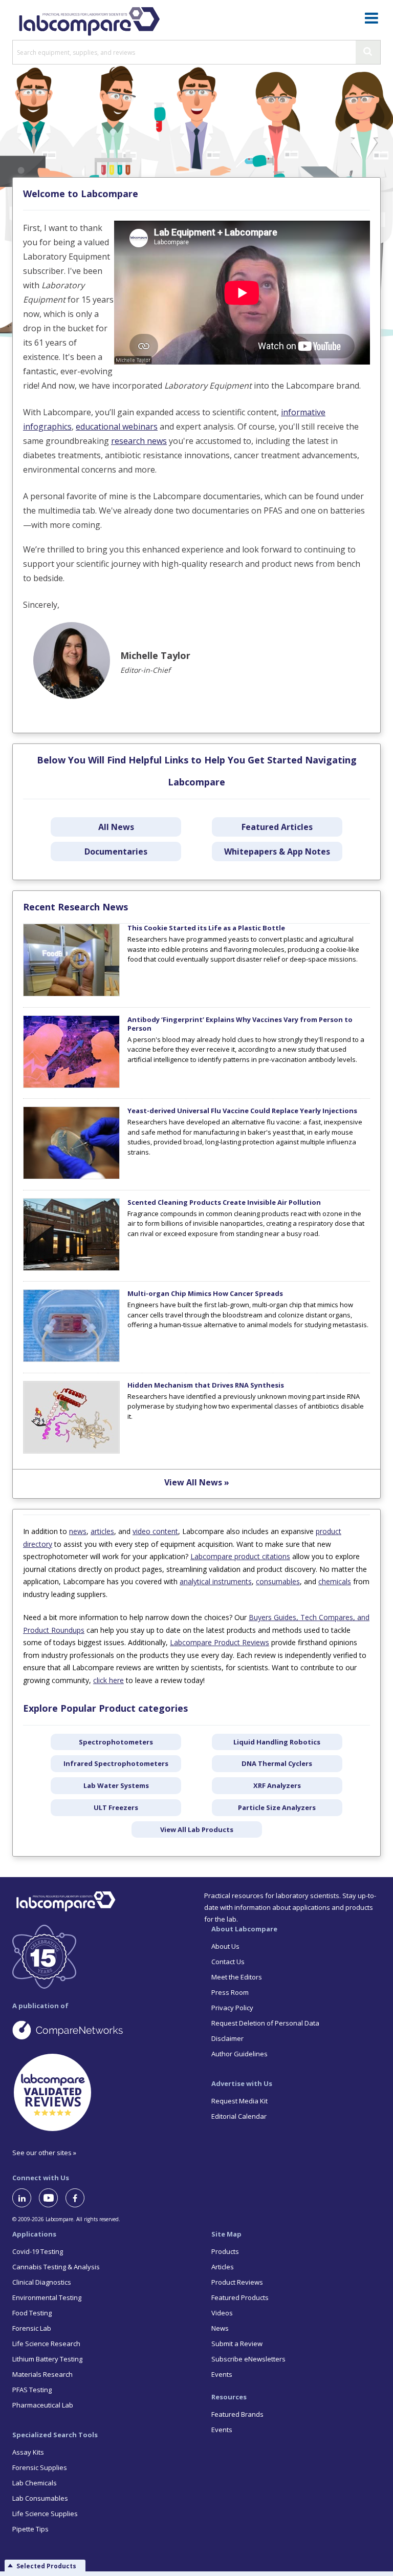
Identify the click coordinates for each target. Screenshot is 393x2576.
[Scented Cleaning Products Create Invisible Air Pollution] (71, 1268)
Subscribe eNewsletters (248, 2359)
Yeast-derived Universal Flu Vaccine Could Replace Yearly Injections (242, 1111)
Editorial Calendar (239, 2116)
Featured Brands (237, 2414)
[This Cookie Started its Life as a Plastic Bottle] (71, 994)
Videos (222, 2313)
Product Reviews (237, 2282)
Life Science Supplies (45, 2514)
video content (155, 1531)
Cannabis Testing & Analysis (56, 2267)
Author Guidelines (239, 2054)
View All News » (197, 1482)
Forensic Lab (32, 2328)
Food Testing (32, 2313)
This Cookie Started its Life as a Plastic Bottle (206, 928)
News (220, 2328)
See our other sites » (44, 2153)
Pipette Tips (30, 2529)
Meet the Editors (237, 1977)
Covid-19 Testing (38, 2251)
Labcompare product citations (240, 1556)
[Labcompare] (89, 20)
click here (108, 1680)
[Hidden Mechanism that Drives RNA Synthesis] (71, 1451)
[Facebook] (79, 2198)
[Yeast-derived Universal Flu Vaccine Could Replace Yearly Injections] (71, 1177)
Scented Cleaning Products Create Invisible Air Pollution (224, 1202)
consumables (278, 1581)
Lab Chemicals (35, 2483)
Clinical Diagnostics (42, 2282)
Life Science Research (46, 2344)
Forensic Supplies (40, 2467)
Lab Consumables (40, 2498)
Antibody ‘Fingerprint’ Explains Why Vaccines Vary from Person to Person (240, 1024)
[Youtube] (52, 2198)
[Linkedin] (26, 2198)
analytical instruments (216, 1581)
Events (222, 2374)
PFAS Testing (32, 2390)
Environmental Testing (47, 2297)
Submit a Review (237, 2344)
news (78, 1531)
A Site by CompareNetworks (97, 2030)
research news (139, 441)
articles (102, 1531)
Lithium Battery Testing (47, 2359)
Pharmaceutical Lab (43, 2405)
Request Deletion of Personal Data (265, 2023)
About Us (225, 1946)
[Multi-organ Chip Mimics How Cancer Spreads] (71, 1359)
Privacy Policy (232, 2008)
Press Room (230, 1992)
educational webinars (117, 427)
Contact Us (228, 1962)
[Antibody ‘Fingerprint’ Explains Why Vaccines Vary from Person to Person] (71, 1085)
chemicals (335, 1581)
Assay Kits (28, 2452)
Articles (223, 2267)
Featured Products (240, 2297)
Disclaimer (227, 2038)
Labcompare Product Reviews (220, 1642)
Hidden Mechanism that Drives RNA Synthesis (206, 1385)
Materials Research (42, 2374)
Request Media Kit (239, 2101)
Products (225, 2251)
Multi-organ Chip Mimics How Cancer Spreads (205, 1293)
